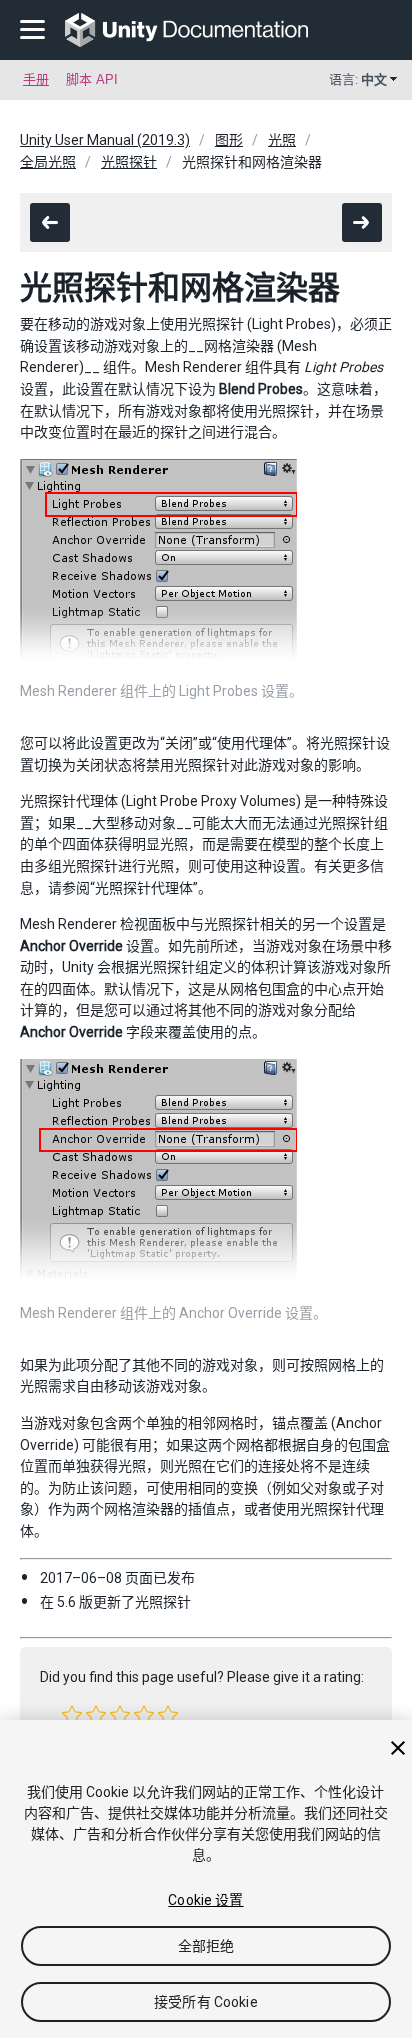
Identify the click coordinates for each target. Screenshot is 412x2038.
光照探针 (129, 162)
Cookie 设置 (205, 1900)
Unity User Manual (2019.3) (105, 140)
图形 (229, 140)
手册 (36, 79)
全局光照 (48, 162)
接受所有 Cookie (206, 2002)
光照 (282, 140)
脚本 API (92, 79)
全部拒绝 (206, 1946)
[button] (72, 1715)
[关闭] (398, 1748)
